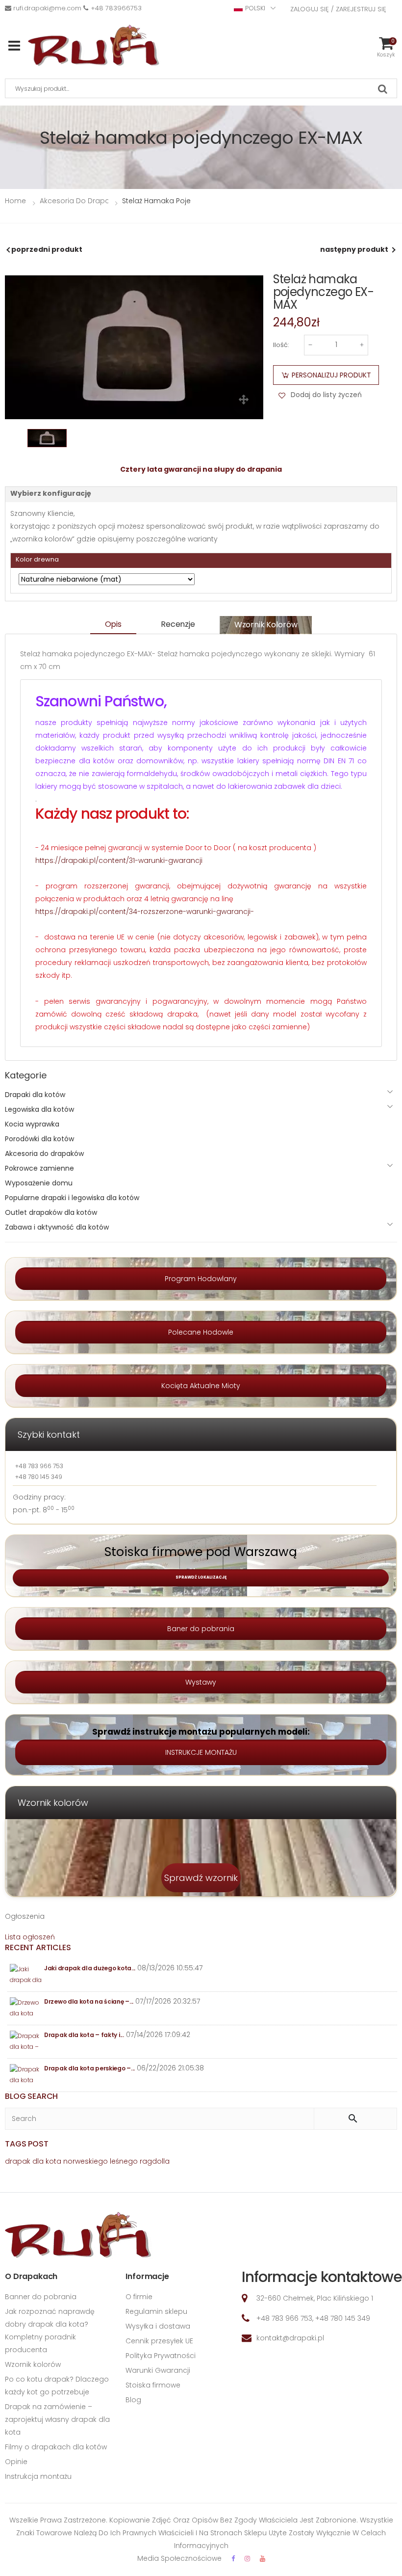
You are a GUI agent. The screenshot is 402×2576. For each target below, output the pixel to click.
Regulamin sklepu (156, 2311)
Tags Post (27, 2144)
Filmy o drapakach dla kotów (56, 2447)
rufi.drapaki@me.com (47, 8)
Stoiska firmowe (153, 2385)
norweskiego (86, 2161)
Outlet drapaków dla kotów (51, 1212)
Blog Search (31, 2096)
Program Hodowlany (201, 1279)
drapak (18, 2161)
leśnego (124, 2161)
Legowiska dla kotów (39, 1109)
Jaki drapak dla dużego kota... (90, 1968)
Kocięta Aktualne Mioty (201, 1386)
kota (53, 2161)
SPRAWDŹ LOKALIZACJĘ (201, 1577)
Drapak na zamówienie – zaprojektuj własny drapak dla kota (57, 2419)
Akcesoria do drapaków (44, 1154)
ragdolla (155, 2161)
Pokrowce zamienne (39, 1168)
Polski (255, 8)
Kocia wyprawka (32, 1124)
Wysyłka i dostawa (158, 2326)
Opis (113, 624)
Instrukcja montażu (38, 2476)
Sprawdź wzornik (201, 1878)
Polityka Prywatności (161, 2356)
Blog (133, 2400)
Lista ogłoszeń (30, 1937)
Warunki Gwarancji (158, 2370)
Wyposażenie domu (39, 1183)
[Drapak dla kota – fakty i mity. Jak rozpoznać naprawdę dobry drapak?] (26, 2042)
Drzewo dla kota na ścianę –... (89, 2001)
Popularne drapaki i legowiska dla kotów (72, 1198)
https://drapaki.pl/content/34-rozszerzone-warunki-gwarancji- (145, 912)
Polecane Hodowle (201, 1332)
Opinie (16, 2462)
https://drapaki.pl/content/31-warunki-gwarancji (119, 860)
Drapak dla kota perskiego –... (89, 2068)
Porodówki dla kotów (39, 1139)
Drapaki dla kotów (35, 1095)
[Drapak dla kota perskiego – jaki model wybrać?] (26, 2075)
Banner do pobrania (41, 2297)
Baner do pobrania (201, 1629)
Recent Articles (38, 1947)
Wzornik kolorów (266, 625)
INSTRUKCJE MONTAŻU (201, 1752)
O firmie (139, 2297)
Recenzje (178, 624)
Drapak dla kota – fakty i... (84, 2035)
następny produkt (354, 249)
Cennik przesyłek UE (159, 2341)
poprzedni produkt (47, 249)
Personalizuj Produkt (331, 375)
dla (38, 2161)
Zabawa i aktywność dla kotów (57, 1227)
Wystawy (201, 1682)
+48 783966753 (116, 8)
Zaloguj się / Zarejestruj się (338, 9)
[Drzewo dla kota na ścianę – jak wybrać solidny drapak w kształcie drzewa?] (26, 2008)
